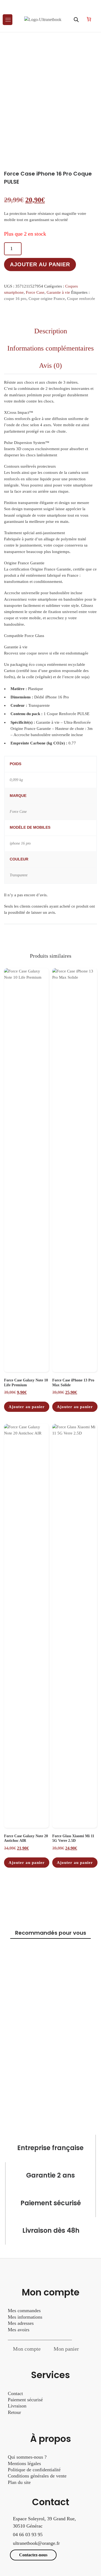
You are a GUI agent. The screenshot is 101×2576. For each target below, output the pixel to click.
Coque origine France (47, 299)
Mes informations (25, 2317)
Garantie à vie (58, 292)
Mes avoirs (19, 2330)
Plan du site (19, 2482)
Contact (15, 2393)
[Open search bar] (76, 20)
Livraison (18, 2406)
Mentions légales (24, 2463)
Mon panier (66, 2349)
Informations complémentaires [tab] (50, 348)
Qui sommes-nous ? (27, 2457)
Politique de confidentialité (34, 2470)
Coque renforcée (81, 299)
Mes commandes (24, 2311)
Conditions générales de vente (37, 2476)
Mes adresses (21, 2323)
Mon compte (27, 2349)
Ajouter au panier (40, 264)
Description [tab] (51, 331)
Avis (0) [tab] (50, 365)
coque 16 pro (15, 299)
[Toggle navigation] (8, 20)
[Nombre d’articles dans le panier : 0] (89, 19)
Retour (14, 2412)
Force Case (35, 292)
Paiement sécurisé (25, 2400)
